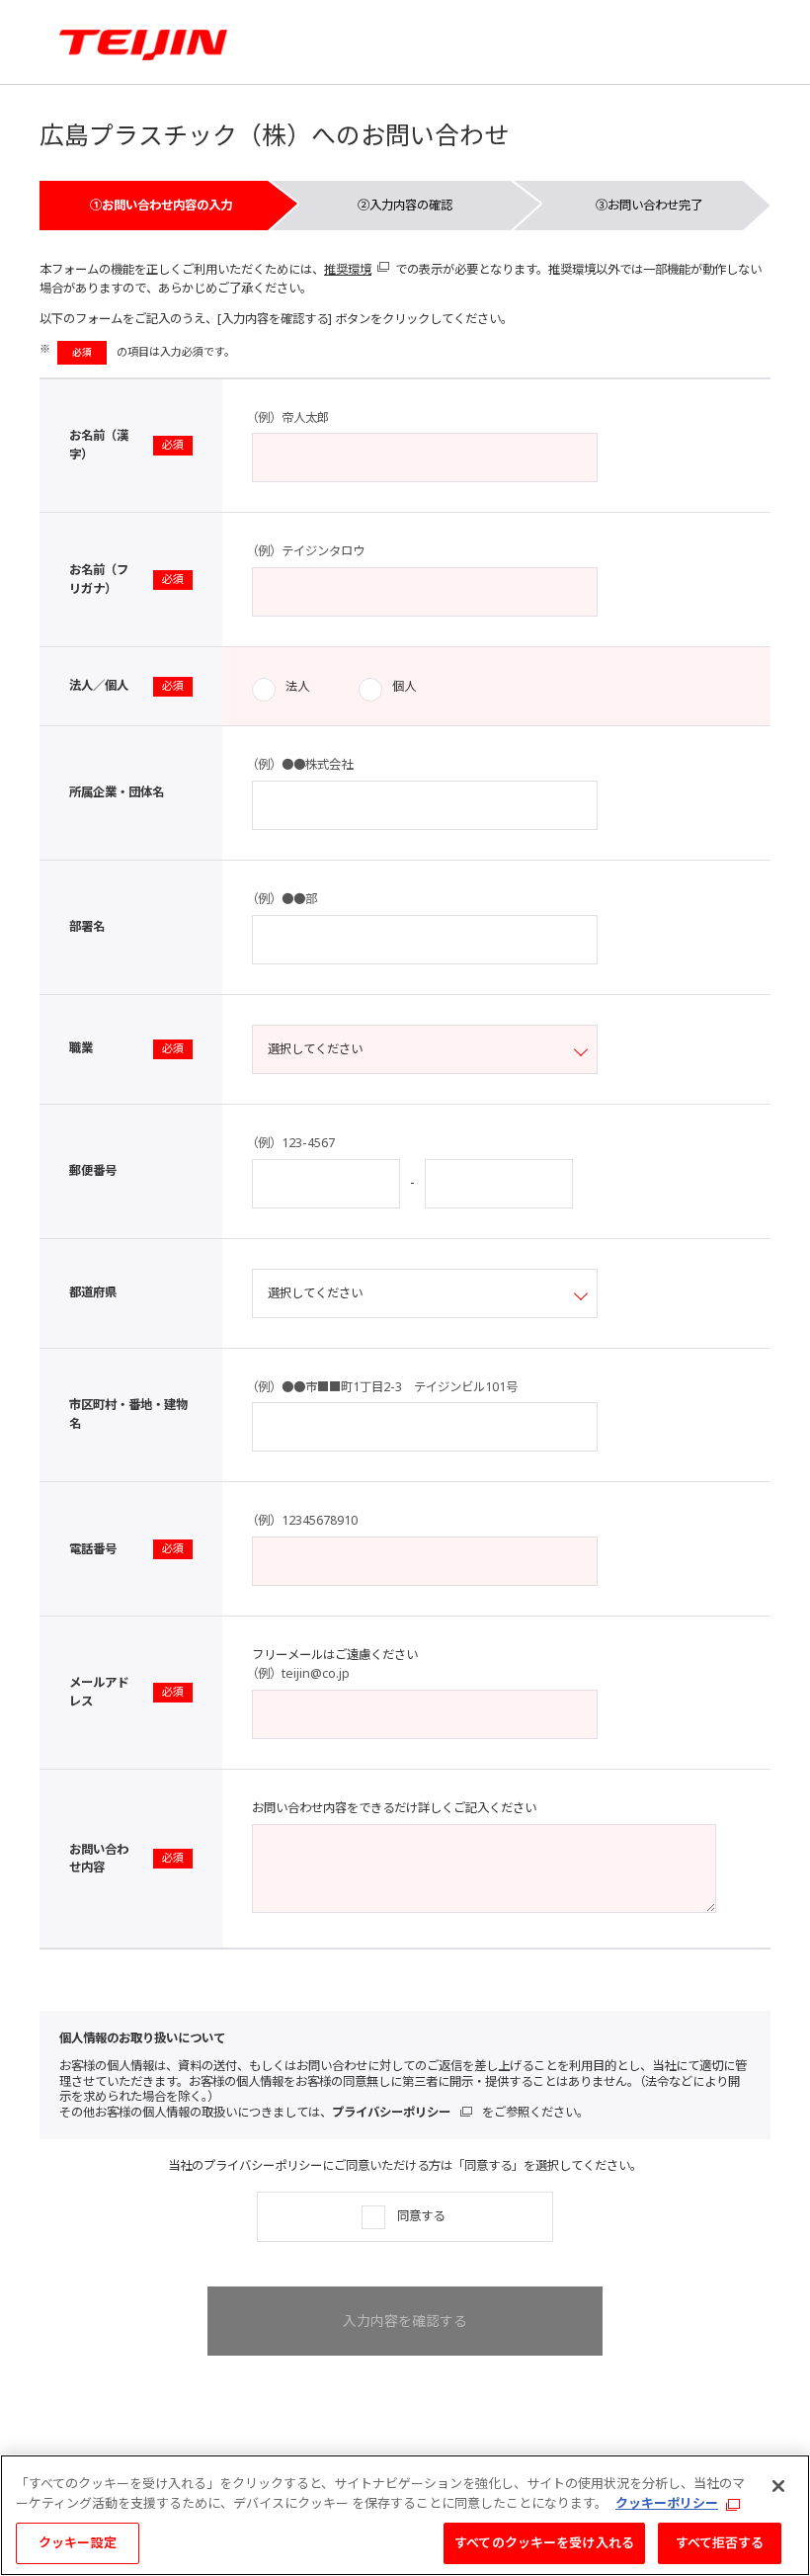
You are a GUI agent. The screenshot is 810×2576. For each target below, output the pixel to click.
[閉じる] (778, 2486)
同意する (421, 2216)
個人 (404, 686)
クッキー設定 (78, 2542)
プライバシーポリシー (391, 2112)
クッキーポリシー (667, 2503)
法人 (297, 686)
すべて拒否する (720, 2542)
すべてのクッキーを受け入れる (544, 2542)
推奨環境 (348, 269)
